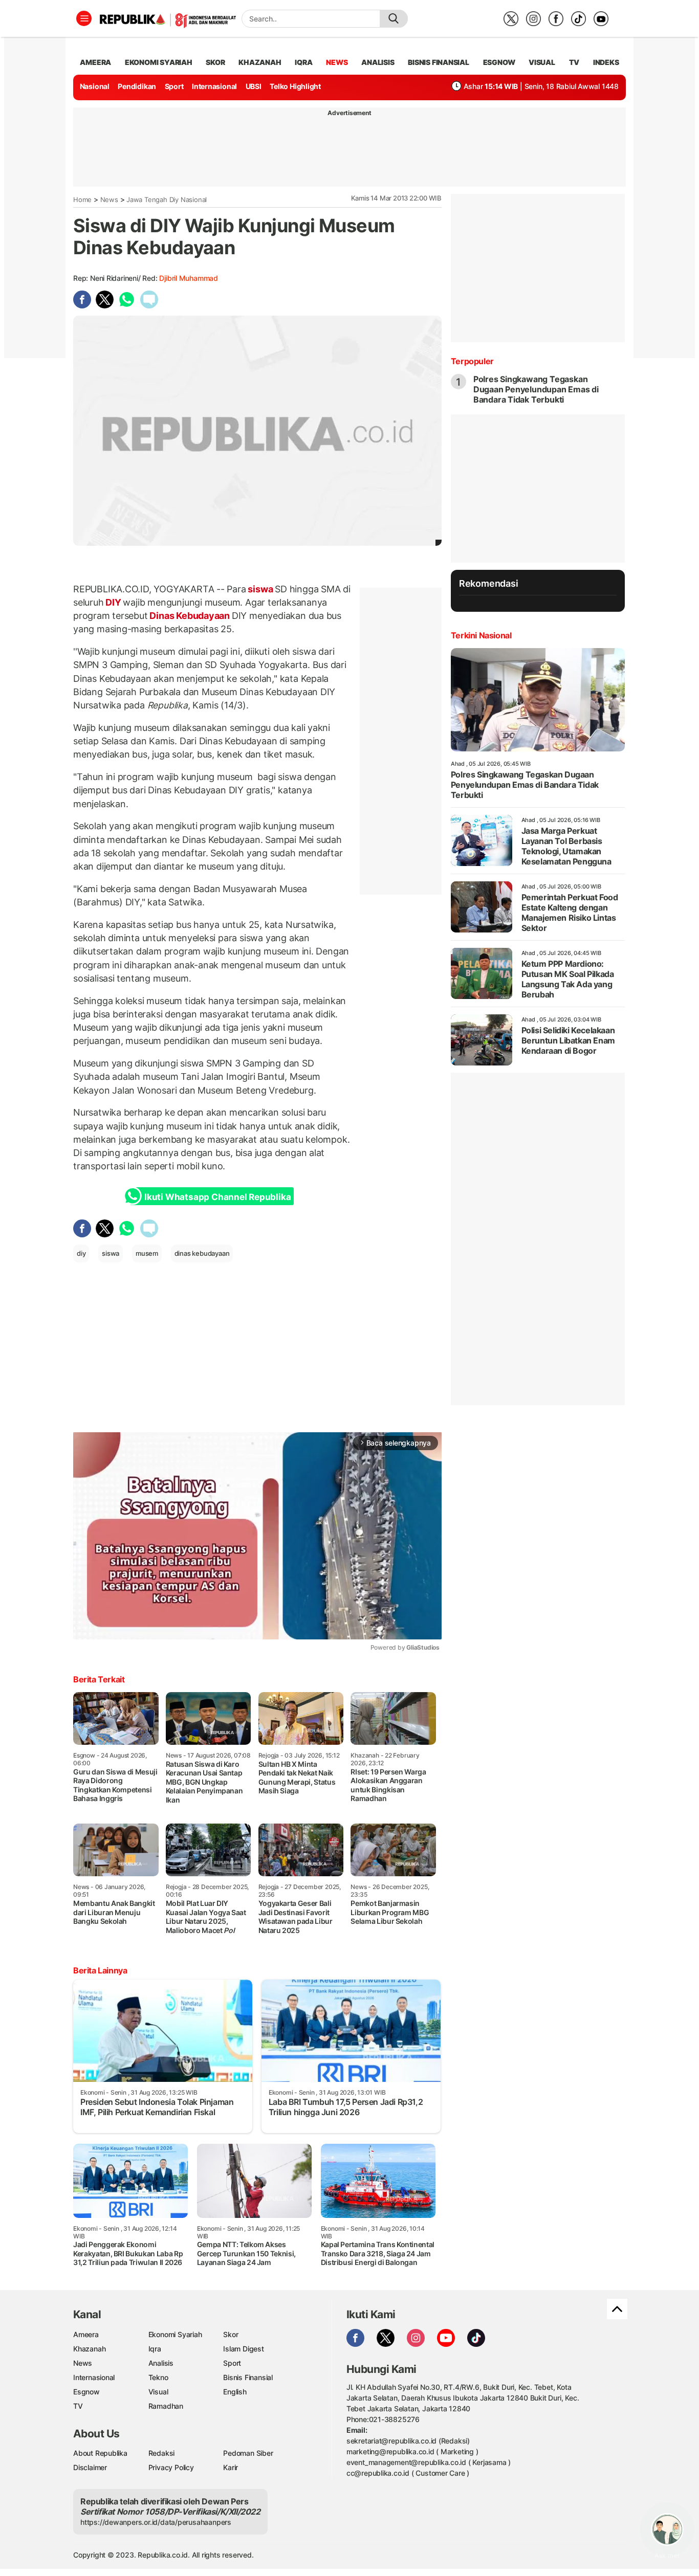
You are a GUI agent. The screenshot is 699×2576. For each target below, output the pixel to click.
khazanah (260, 62)
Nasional (95, 86)
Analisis (161, 2363)
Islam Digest (243, 2349)
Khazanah (89, 2349)
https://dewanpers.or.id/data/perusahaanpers (156, 2522)
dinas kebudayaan (202, 1253)
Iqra (155, 2349)
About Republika (100, 2453)
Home (82, 199)
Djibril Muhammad (189, 278)
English (235, 2392)
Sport (174, 86)
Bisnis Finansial (439, 62)
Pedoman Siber (248, 2453)
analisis (378, 62)
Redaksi (162, 2453)
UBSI (254, 86)
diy (81, 1253)
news (337, 62)
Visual (158, 2392)
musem (147, 1253)
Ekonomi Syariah (159, 62)
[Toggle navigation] (84, 18)
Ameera (86, 2334)
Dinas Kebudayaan (190, 616)
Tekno (158, 2377)
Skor (231, 2334)
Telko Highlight (295, 86)
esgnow (499, 62)
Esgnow (86, 2392)
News (109, 199)
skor (215, 62)
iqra (303, 62)
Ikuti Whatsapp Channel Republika (217, 1197)
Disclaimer (90, 2467)
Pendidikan (137, 86)
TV (574, 62)
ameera (95, 62)
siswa (261, 589)
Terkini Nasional (481, 635)
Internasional (214, 86)
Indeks (606, 62)
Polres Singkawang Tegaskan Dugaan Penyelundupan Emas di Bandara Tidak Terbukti (536, 389)
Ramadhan (166, 2406)
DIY (114, 602)
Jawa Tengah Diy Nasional (167, 199)
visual (542, 62)
